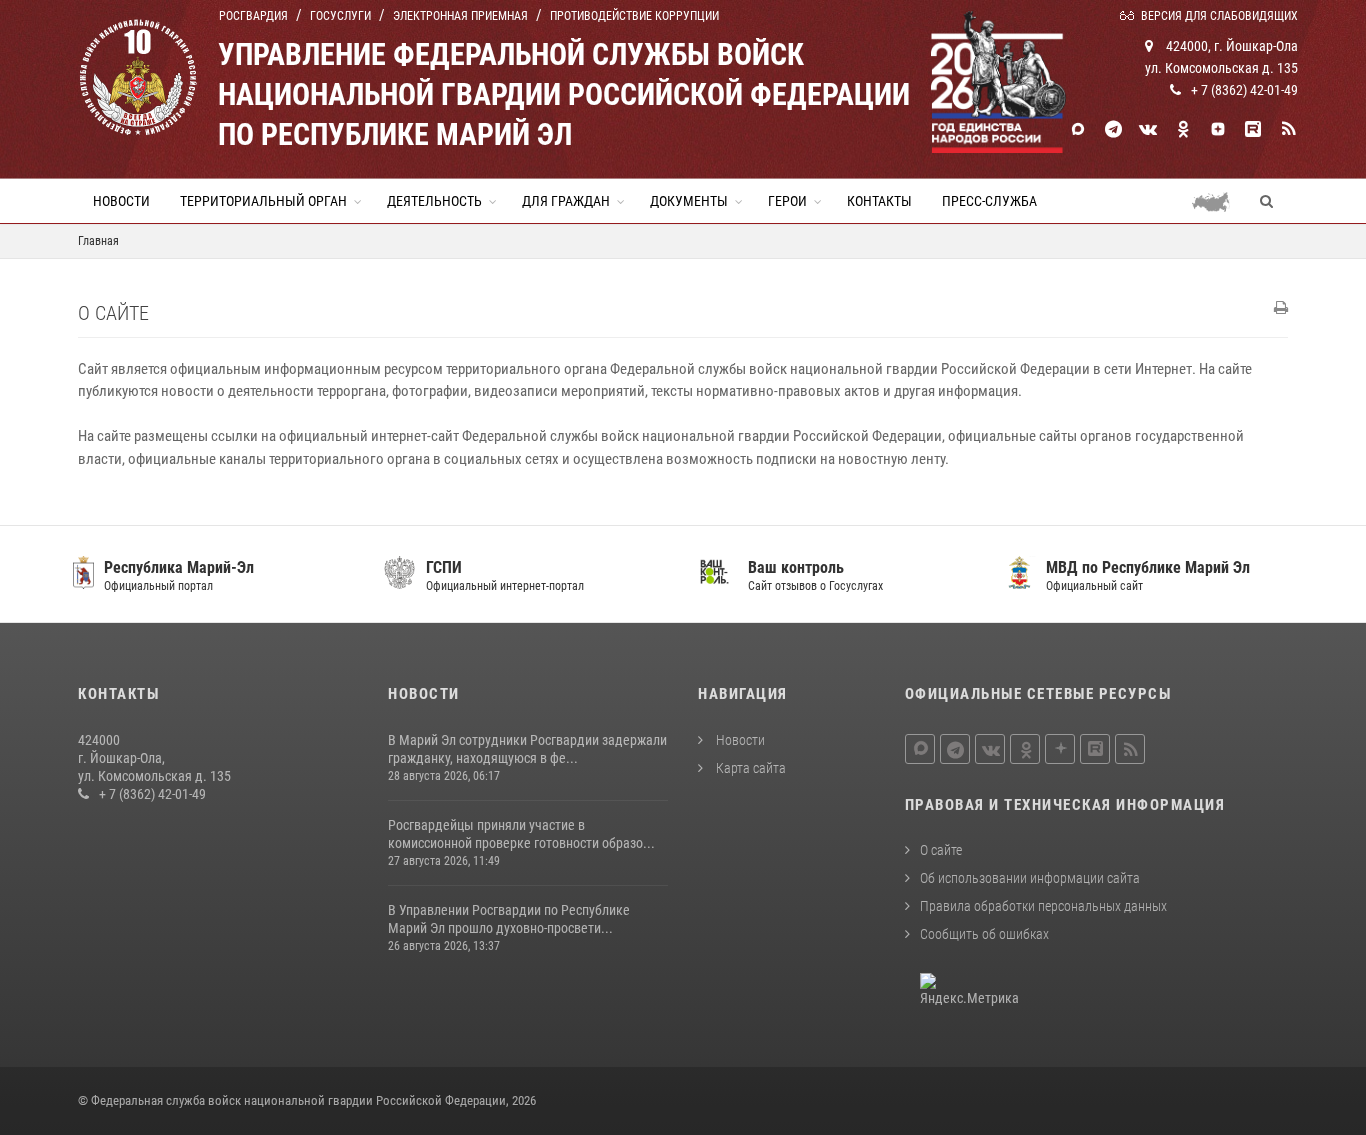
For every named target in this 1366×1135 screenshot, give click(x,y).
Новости (121, 201)
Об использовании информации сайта (1030, 878)
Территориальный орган (263, 201)
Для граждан (566, 201)
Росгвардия (253, 16)
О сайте (941, 850)
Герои (787, 201)
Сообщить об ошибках (984, 934)
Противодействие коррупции (634, 16)
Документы (689, 201)
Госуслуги (340, 16)
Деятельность (434, 201)
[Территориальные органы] (1218, 201)
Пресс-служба (989, 201)
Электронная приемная (460, 16)
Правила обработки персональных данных (1043, 906)
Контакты (879, 201)
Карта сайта (749, 768)
